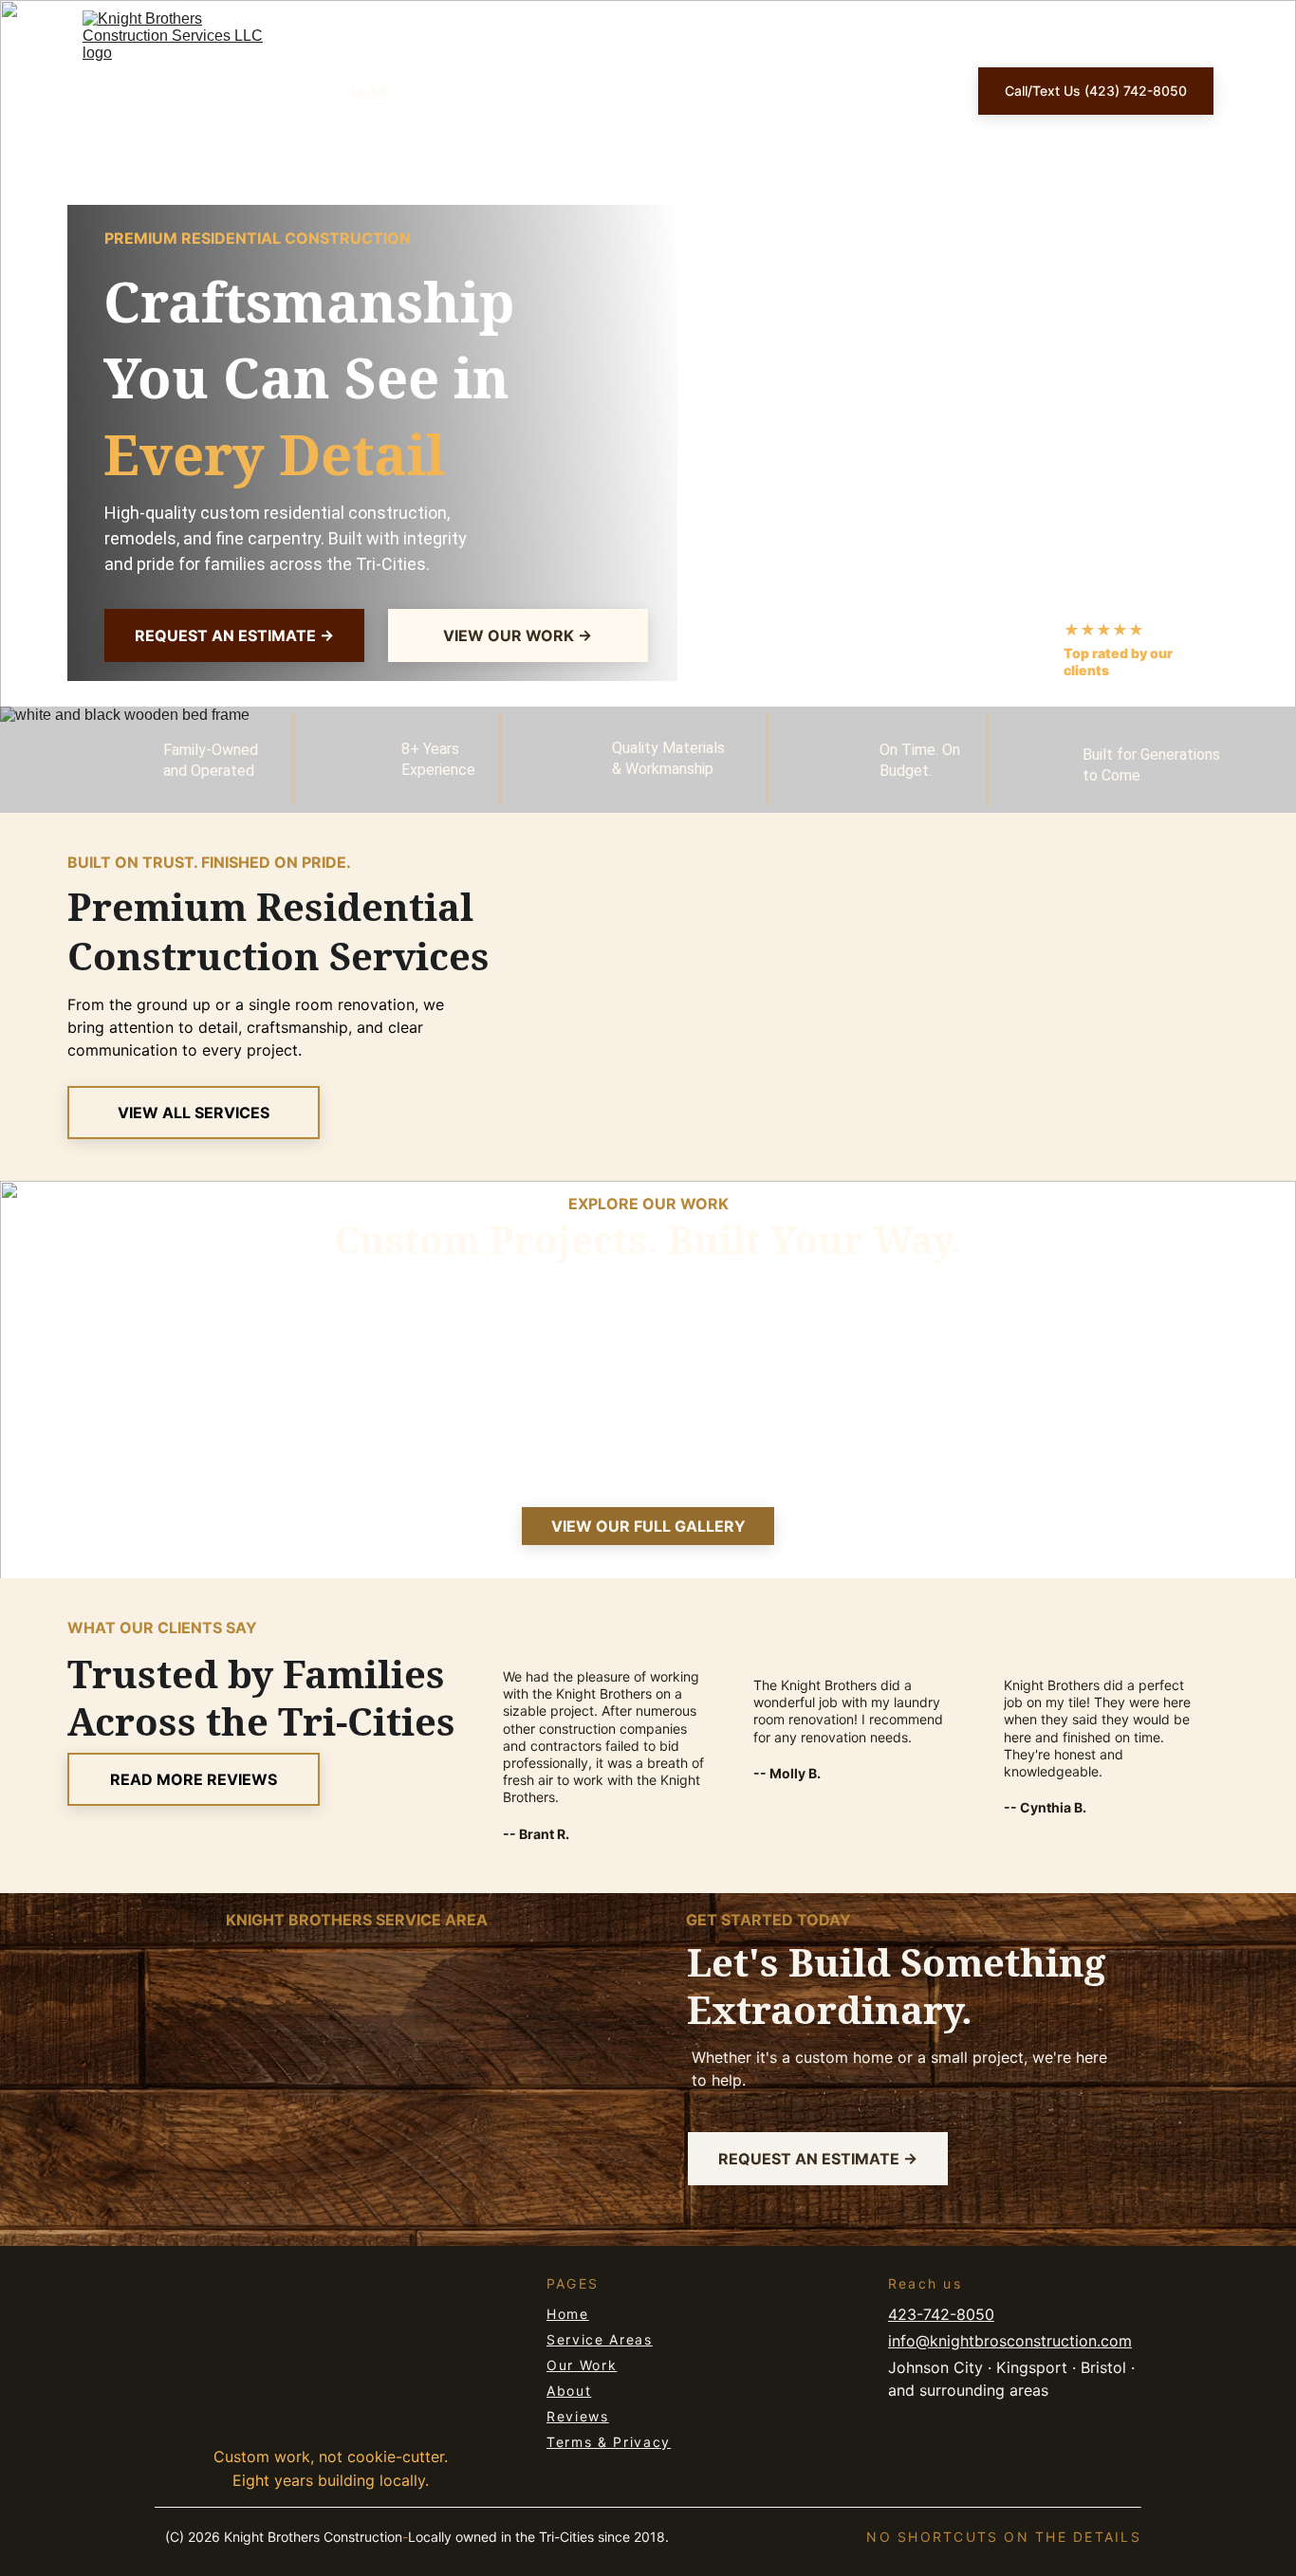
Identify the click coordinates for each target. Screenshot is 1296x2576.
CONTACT (885, 92)
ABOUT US (655, 92)
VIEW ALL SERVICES (194, 1113)
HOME (370, 92)
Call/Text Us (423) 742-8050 (1096, 91)
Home (568, 2314)
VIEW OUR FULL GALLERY (648, 1526)
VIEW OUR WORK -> (518, 635)
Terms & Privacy (609, 2442)
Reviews (578, 2416)
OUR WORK (553, 92)
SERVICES (454, 92)
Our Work (582, 2365)
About (569, 2391)
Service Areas (600, 2339)
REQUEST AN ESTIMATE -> (234, 635)
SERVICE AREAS (771, 92)
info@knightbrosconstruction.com (1010, 2341)
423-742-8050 (941, 2314)
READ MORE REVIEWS (194, 1779)
